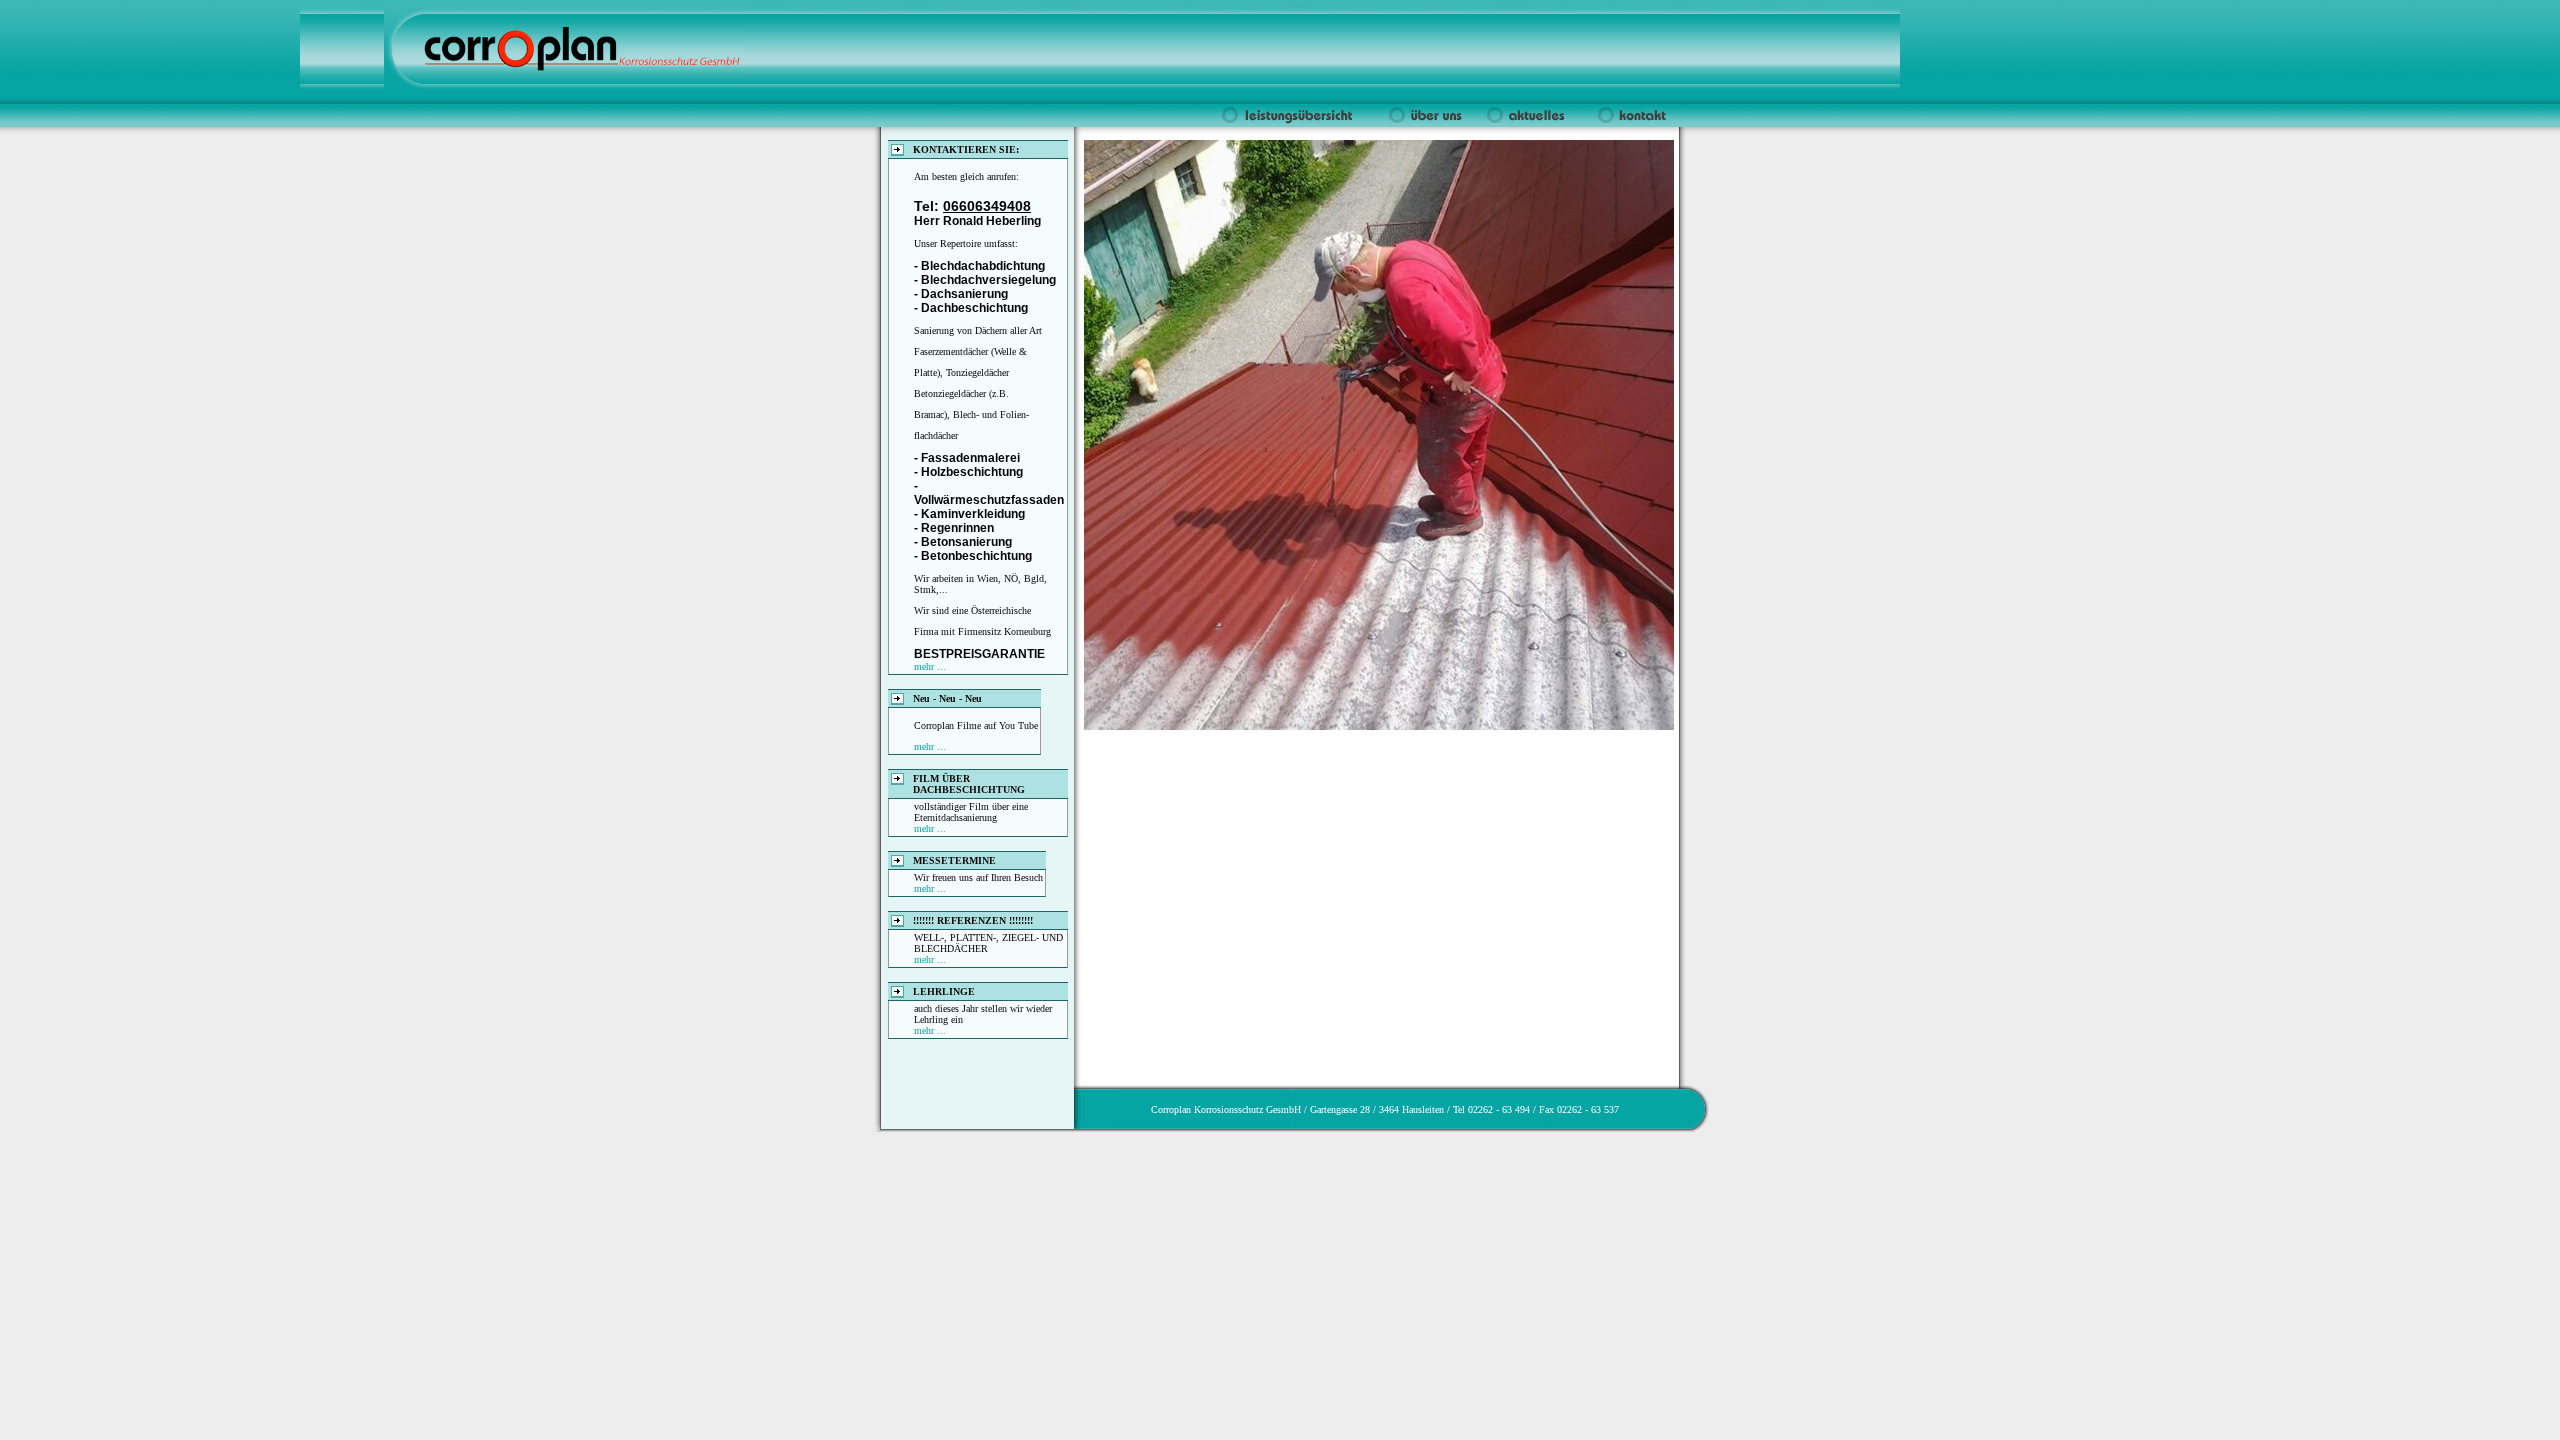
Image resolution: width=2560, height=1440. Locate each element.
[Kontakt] (1629, 123)
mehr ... (930, 666)
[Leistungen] (1291, 123)
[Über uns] (1423, 123)
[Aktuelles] (1531, 123)
